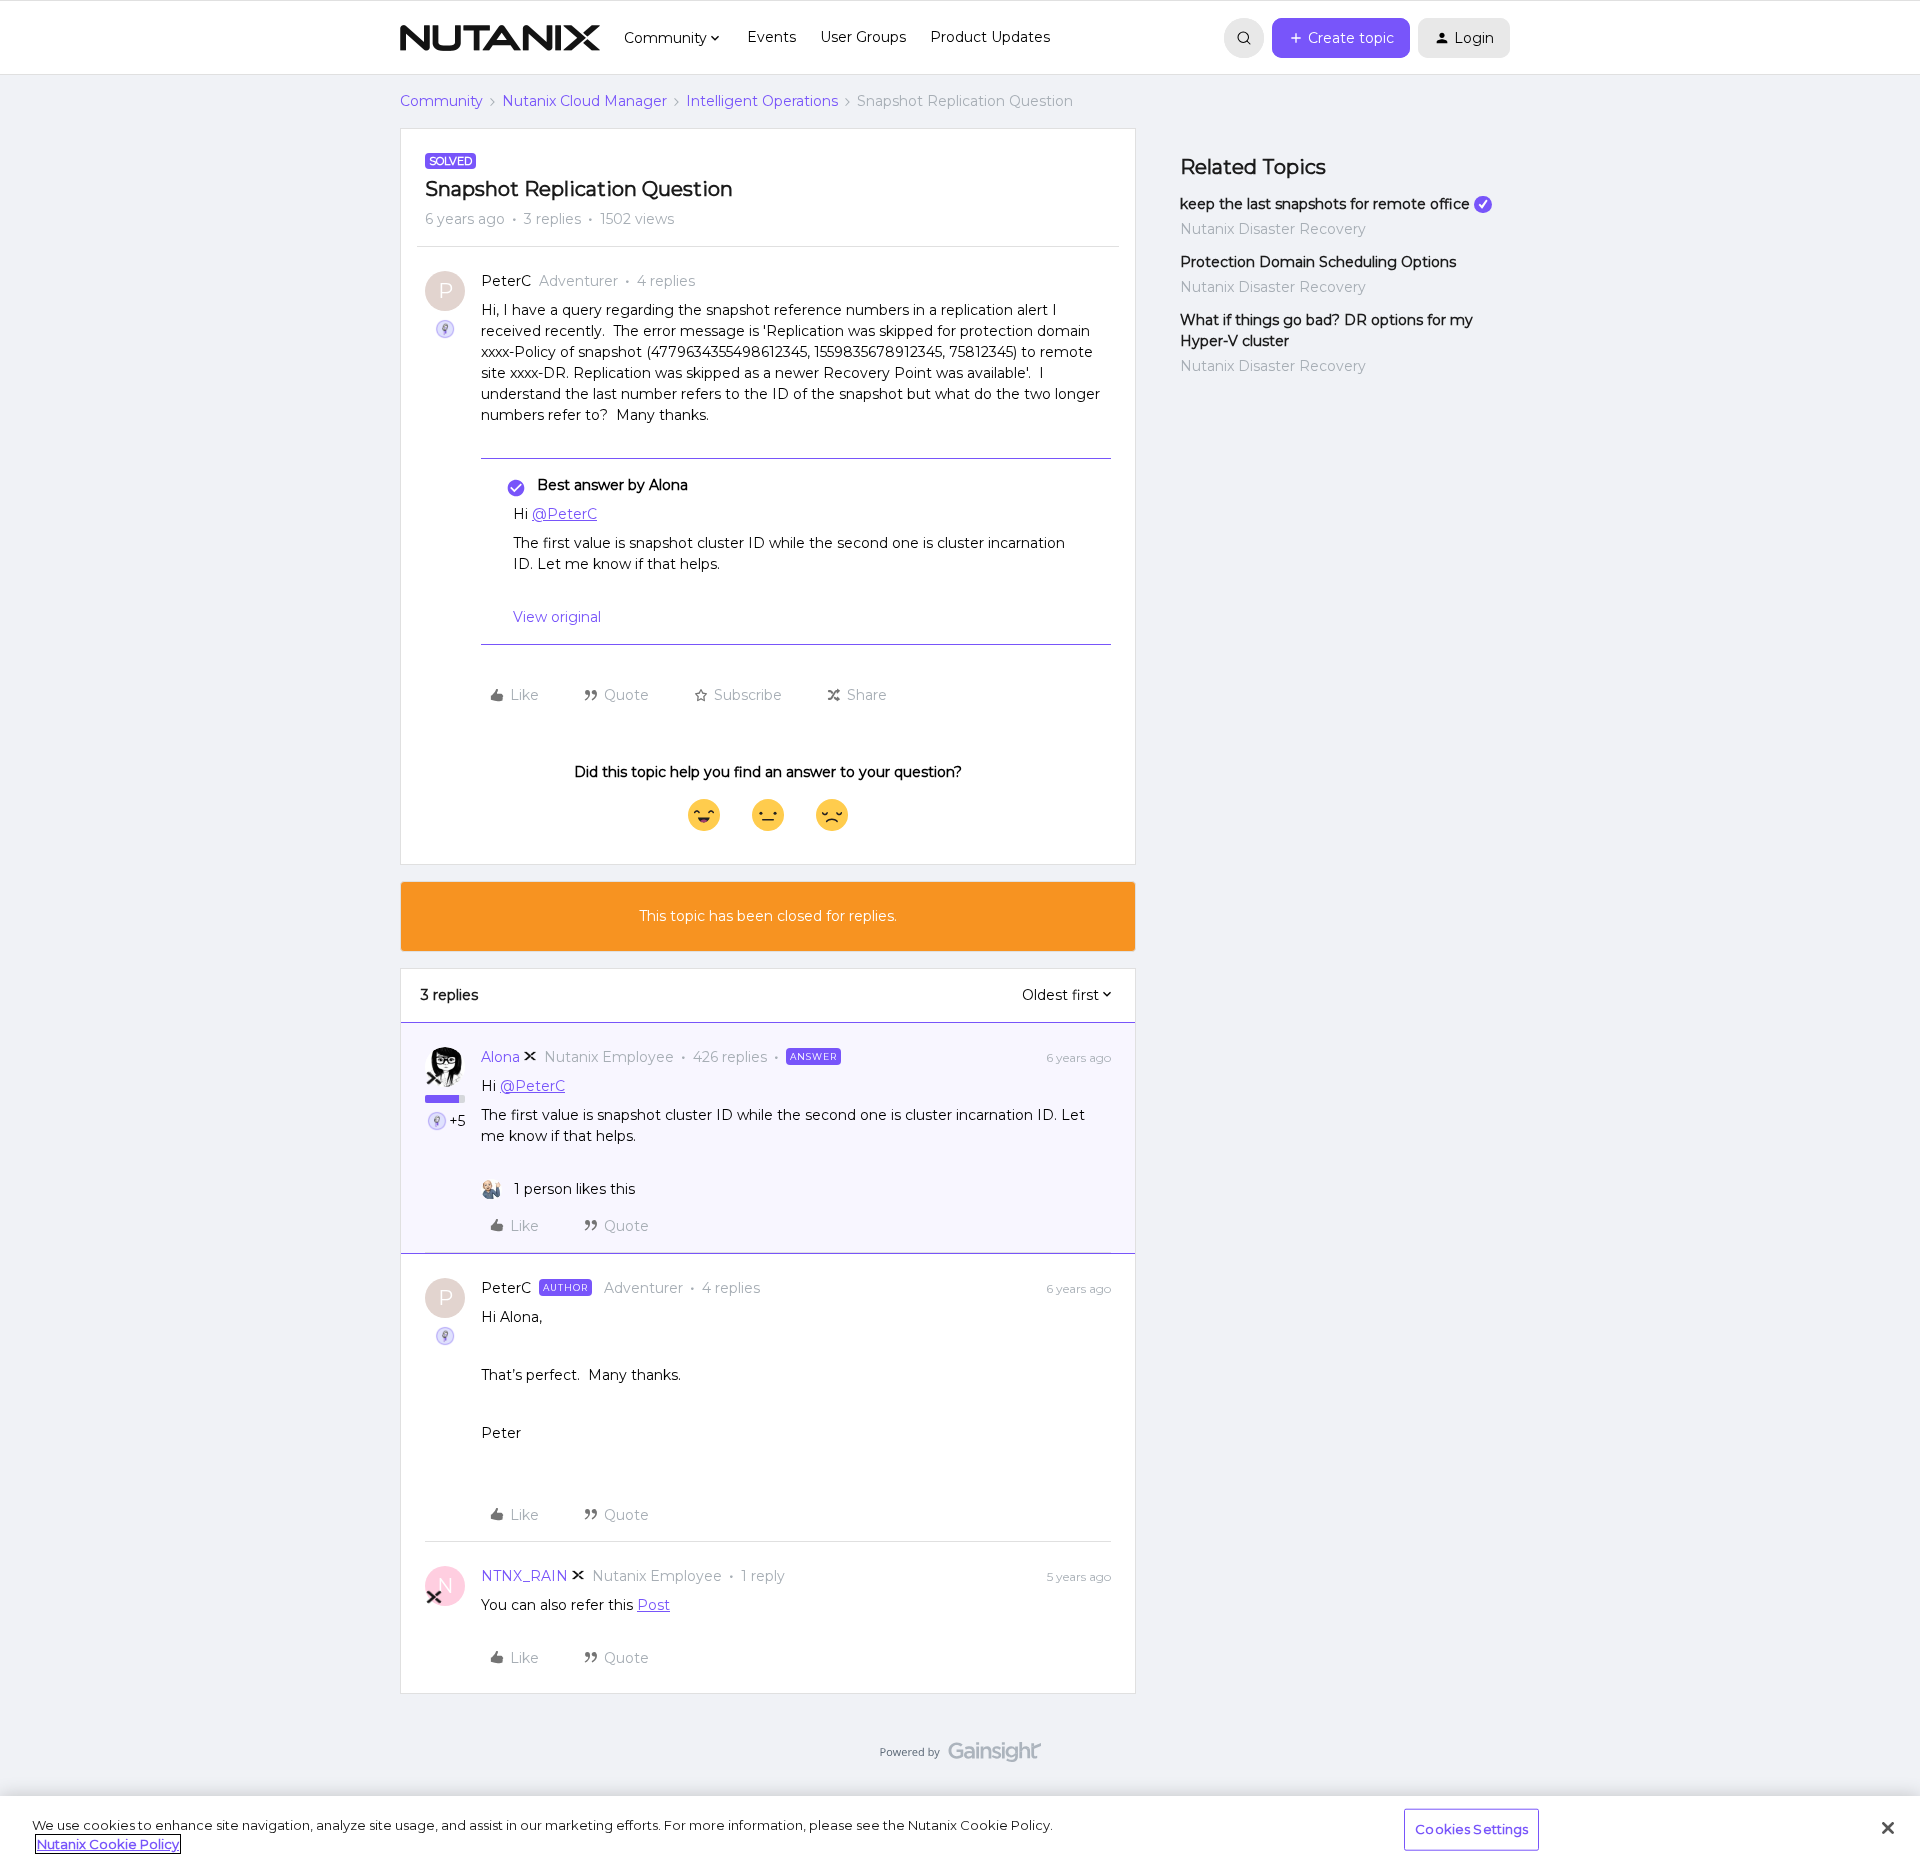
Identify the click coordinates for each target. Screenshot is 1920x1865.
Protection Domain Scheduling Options (1318, 262)
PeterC (506, 281)
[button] (1341, 38)
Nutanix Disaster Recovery (1273, 229)
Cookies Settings (1471, 1829)
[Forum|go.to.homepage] (500, 38)
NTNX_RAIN (524, 1576)
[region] (960, 1830)
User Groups (863, 37)
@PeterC (564, 514)
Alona (500, 1057)
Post (653, 1605)
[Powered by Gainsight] (960, 1757)
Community (441, 101)
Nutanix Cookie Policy (108, 1844)
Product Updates (990, 37)
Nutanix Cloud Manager (584, 101)
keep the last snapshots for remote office (1325, 204)
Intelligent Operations (762, 101)
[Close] (1888, 1828)
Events (771, 37)
